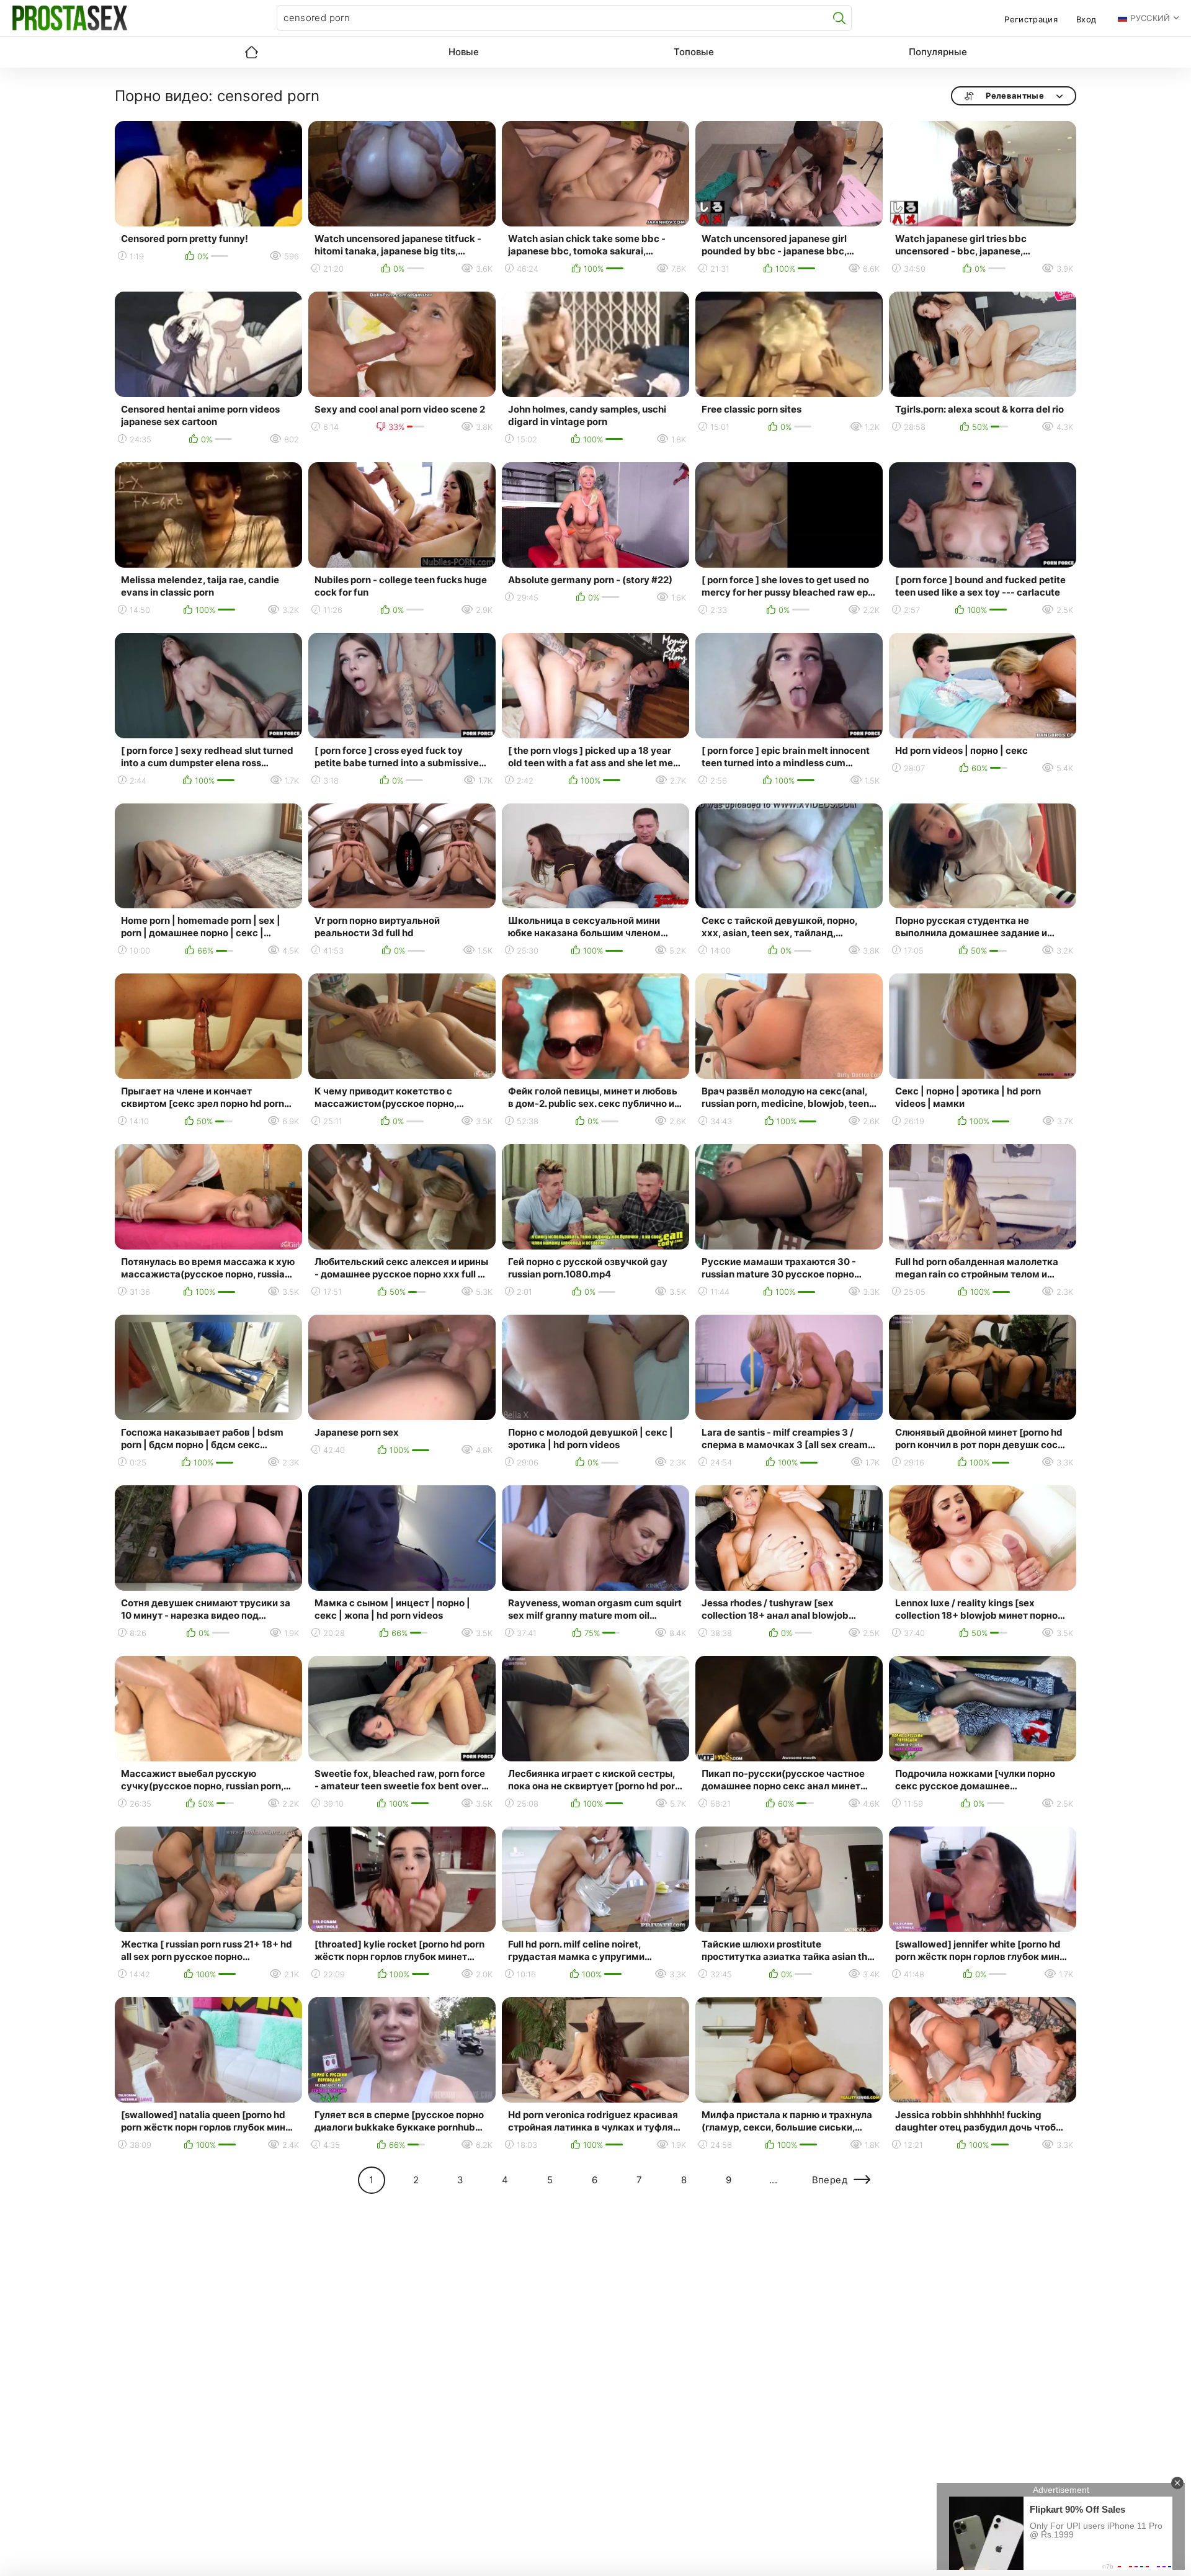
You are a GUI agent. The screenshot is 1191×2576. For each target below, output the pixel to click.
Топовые (694, 52)
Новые (464, 52)
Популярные (938, 52)
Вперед (830, 2180)
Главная (251, 52)
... (773, 2180)
